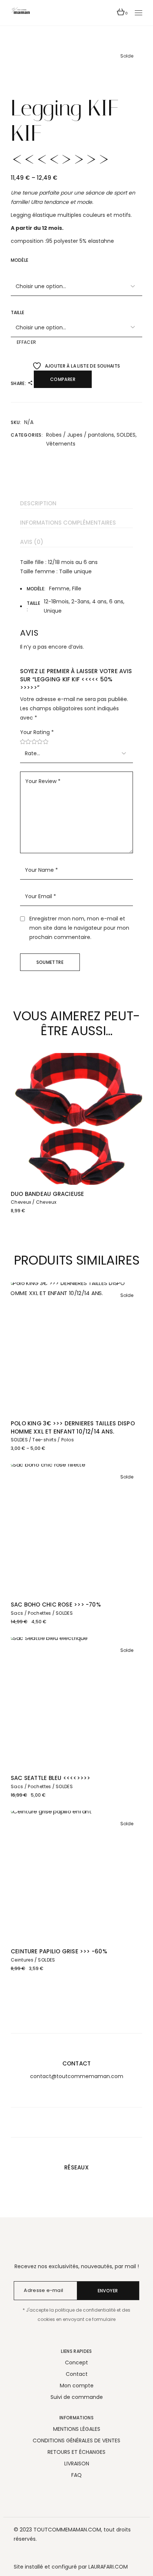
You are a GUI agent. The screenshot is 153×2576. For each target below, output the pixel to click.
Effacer (27, 342)
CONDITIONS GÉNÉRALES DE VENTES (76, 2440)
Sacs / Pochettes (31, 1613)
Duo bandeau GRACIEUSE (48, 1194)
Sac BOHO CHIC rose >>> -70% (56, 1605)
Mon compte (77, 2386)
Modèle (19, 260)
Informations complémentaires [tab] (68, 523)
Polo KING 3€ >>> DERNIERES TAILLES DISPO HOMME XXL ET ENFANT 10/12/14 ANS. (73, 1427)
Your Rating (37, 732)
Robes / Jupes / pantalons (80, 435)
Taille (17, 312)
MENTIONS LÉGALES (77, 2429)
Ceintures (22, 1960)
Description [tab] (38, 503)
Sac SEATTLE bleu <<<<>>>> (51, 1778)
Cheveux (21, 1202)
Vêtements (61, 444)
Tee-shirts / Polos (53, 1440)
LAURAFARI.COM (108, 2567)
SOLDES (126, 435)
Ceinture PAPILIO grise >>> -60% (59, 1951)
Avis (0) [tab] (32, 542)
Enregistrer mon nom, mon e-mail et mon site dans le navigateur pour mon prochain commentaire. (79, 928)
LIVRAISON (77, 2463)
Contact (77, 2374)
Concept (76, 2363)
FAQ (76, 2475)
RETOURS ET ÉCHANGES (76, 2452)
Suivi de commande (77, 2397)
